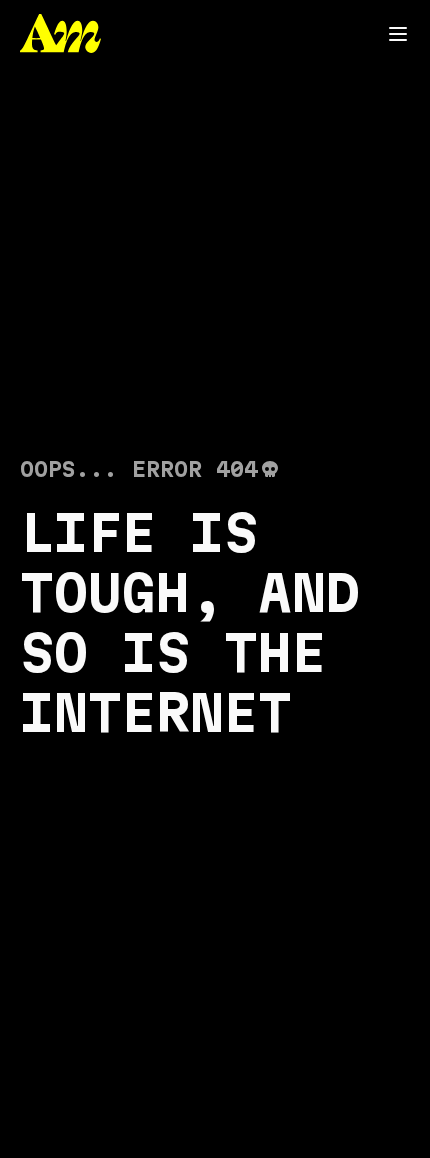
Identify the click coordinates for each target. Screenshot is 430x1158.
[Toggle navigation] (398, 34)
